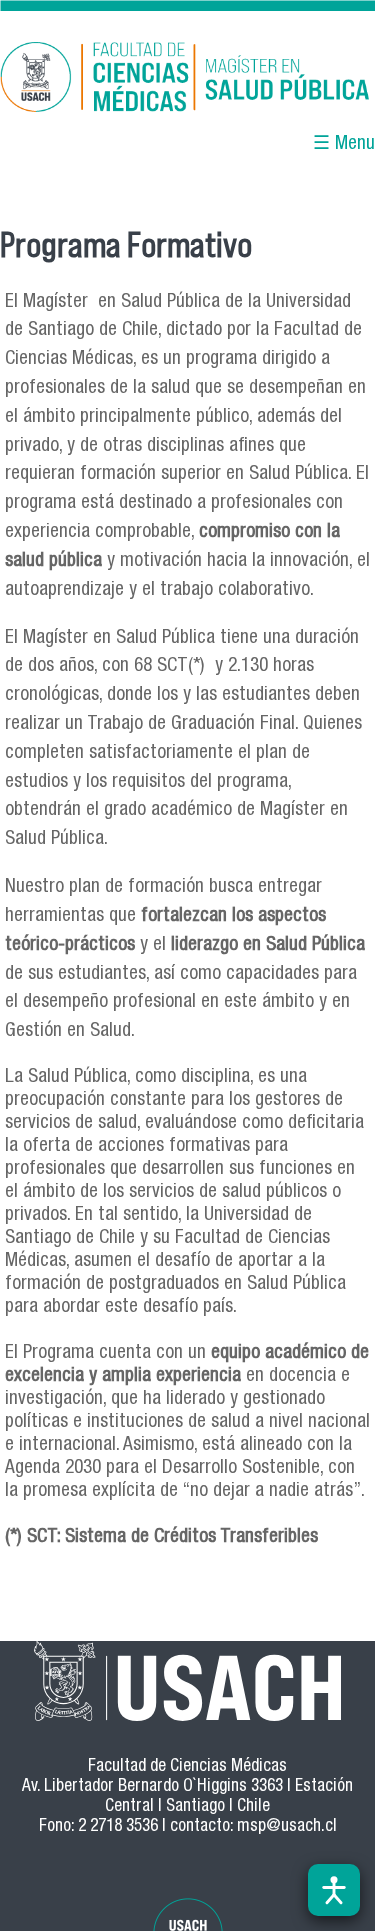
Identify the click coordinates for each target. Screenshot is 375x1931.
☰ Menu (344, 144)
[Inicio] (187, 80)
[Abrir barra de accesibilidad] (334, 1890)
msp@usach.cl (287, 1827)
